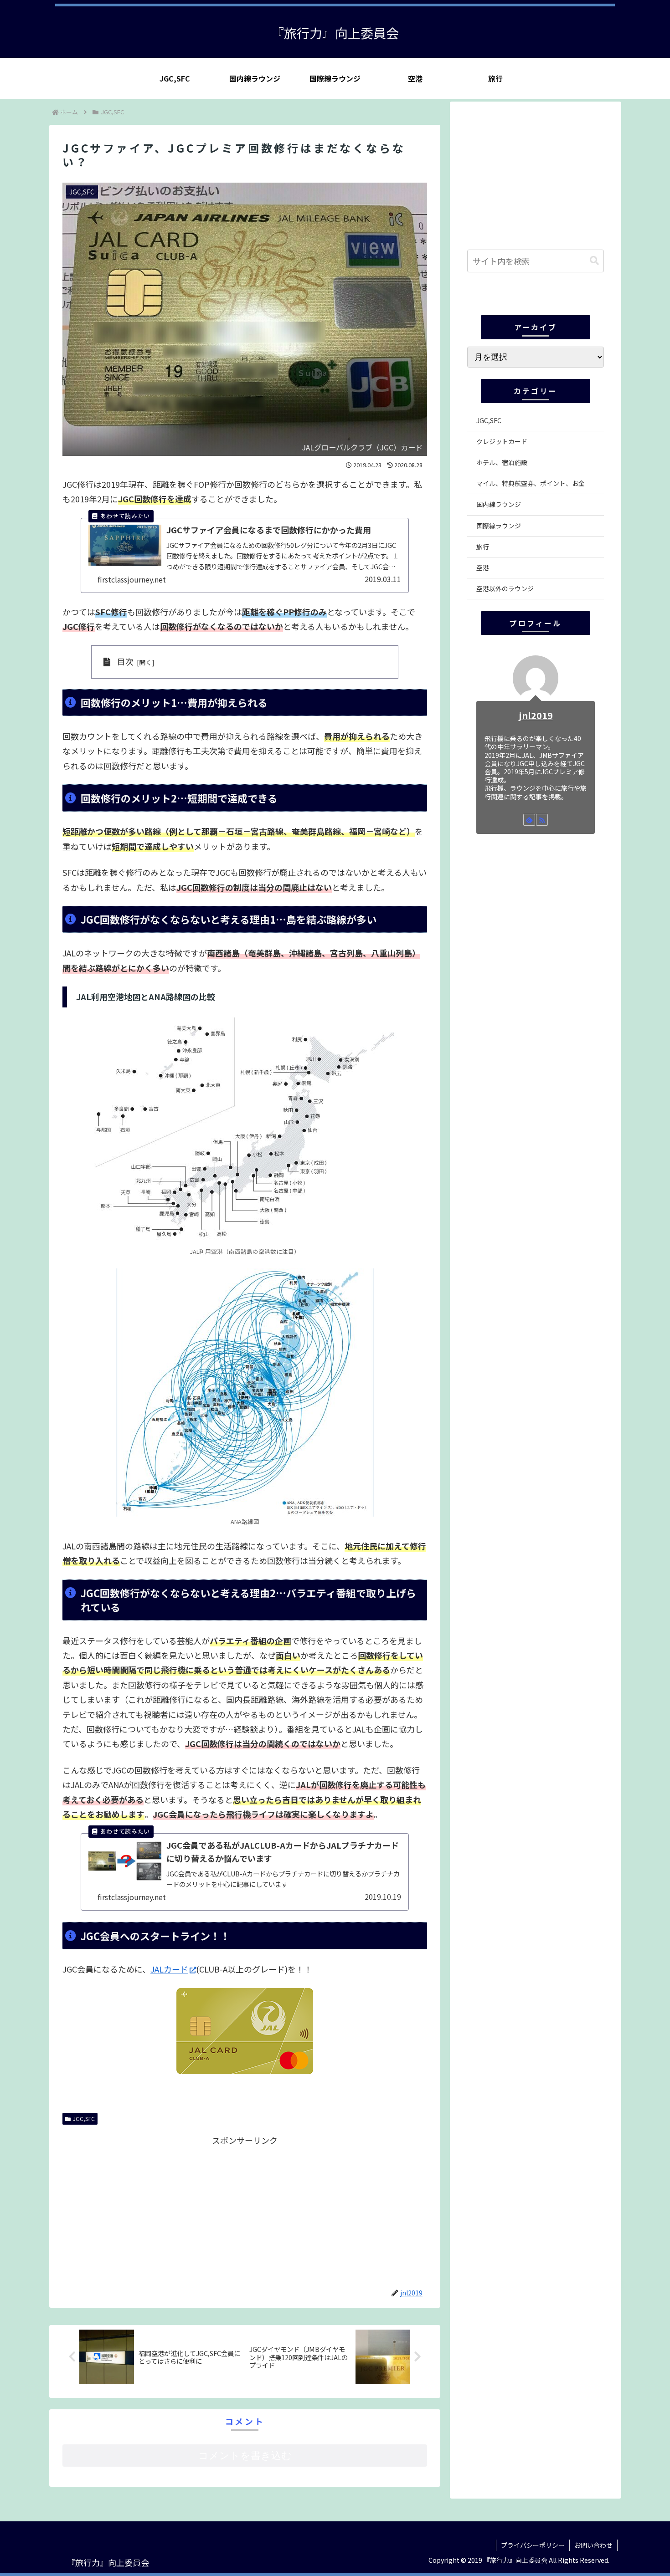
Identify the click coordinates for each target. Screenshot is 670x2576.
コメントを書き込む (245, 2456)
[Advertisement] (154, 2212)
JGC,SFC (84, 2119)
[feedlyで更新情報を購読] (529, 820)
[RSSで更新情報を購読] (542, 820)
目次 (125, 661)
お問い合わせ (593, 2545)
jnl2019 (536, 715)
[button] (594, 261)
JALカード (169, 1969)
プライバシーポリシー (533, 2545)
